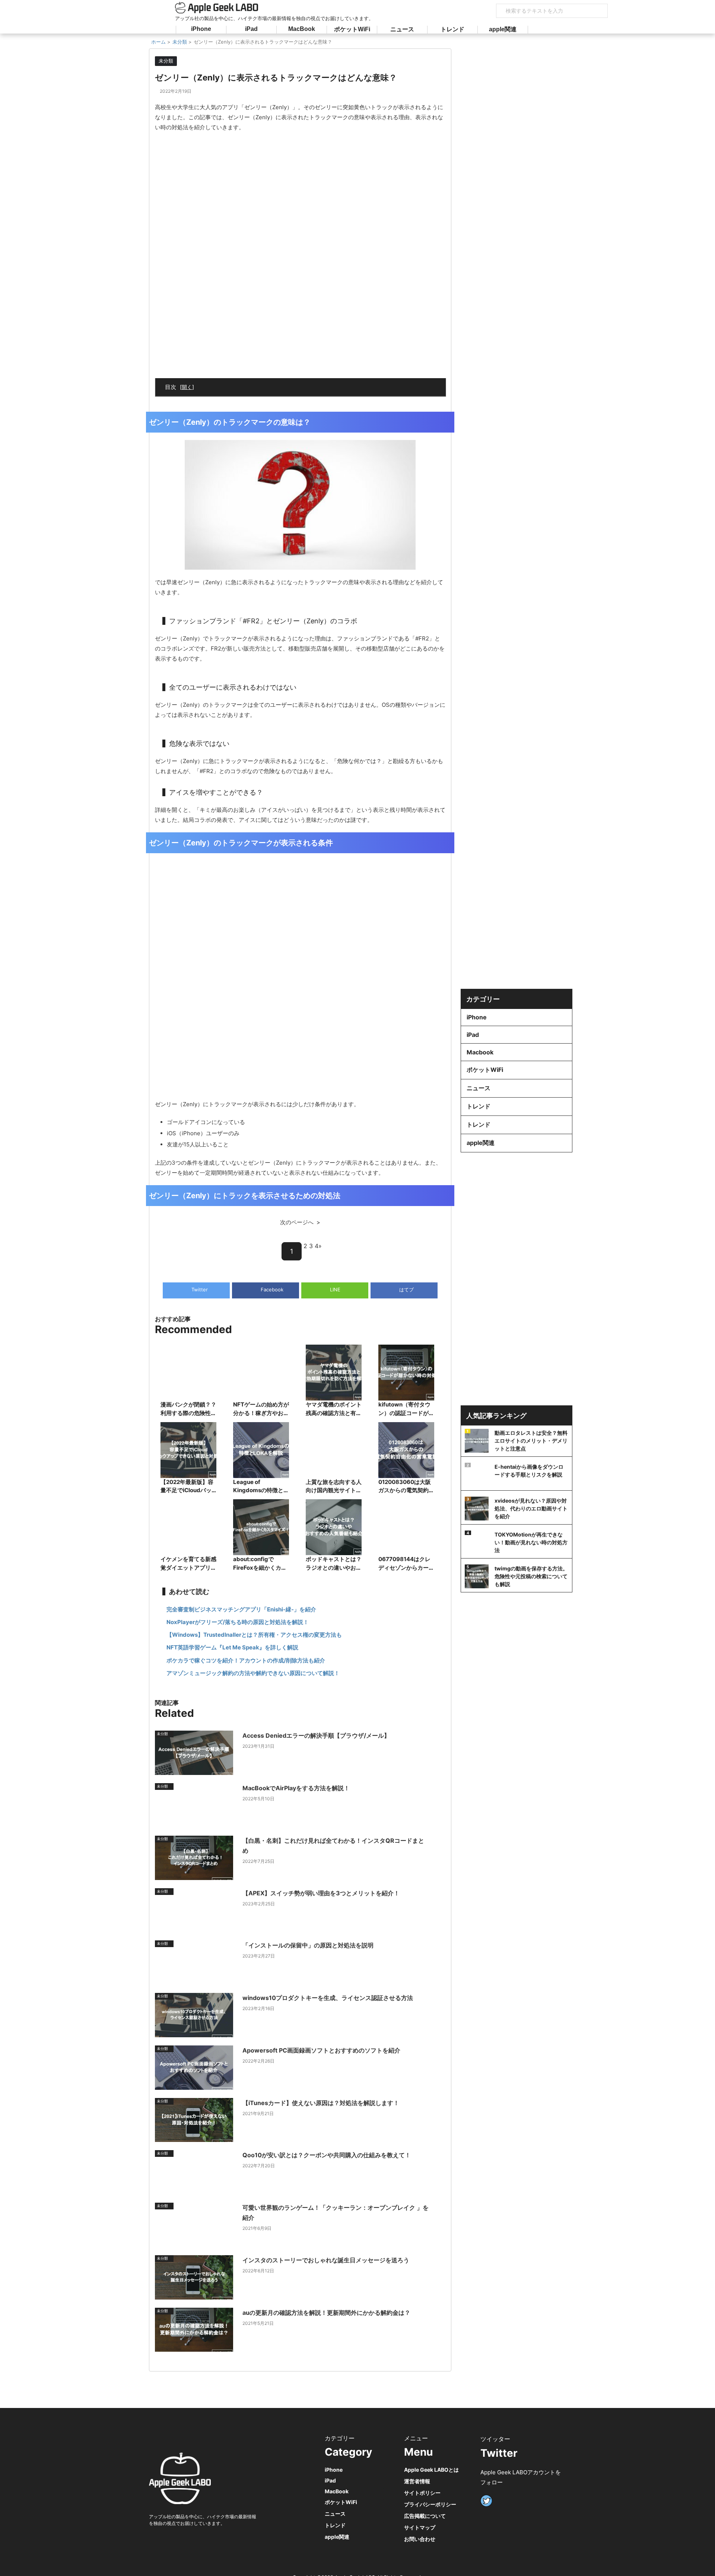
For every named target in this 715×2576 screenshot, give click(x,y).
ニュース (402, 29)
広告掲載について (425, 2516)
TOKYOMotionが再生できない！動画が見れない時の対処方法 (531, 1542)
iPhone (201, 29)
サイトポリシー (422, 2493)
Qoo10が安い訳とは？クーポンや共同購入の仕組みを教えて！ (327, 2155)
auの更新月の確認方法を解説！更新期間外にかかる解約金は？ (326, 2313)
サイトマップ (420, 2527)
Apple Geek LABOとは (431, 2470)
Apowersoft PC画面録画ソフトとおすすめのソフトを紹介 (321, 2050)
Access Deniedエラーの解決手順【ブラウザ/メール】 (316, 1735)
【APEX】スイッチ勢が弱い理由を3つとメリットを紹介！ (321, 1893)
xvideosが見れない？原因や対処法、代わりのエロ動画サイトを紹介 (531, 1508)
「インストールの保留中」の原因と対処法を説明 (308, 1945)
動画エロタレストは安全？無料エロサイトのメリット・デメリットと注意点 (531, 1441)
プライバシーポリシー (430, 2504)
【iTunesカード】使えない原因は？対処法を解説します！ (321, 2103)
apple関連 (503, 29)
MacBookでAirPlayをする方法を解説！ (296, 1788)
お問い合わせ (420, 2539)
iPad (251, 29)
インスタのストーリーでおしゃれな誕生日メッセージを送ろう (326, 2260)
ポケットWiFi (352, 29)
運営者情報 (417, 2481)
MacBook (302, 29)
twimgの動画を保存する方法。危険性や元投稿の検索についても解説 (531, 1576)
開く (187, 387)
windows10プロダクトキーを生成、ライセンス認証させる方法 (328, 1998)
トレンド (452, 29)
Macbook (480, 1052)
